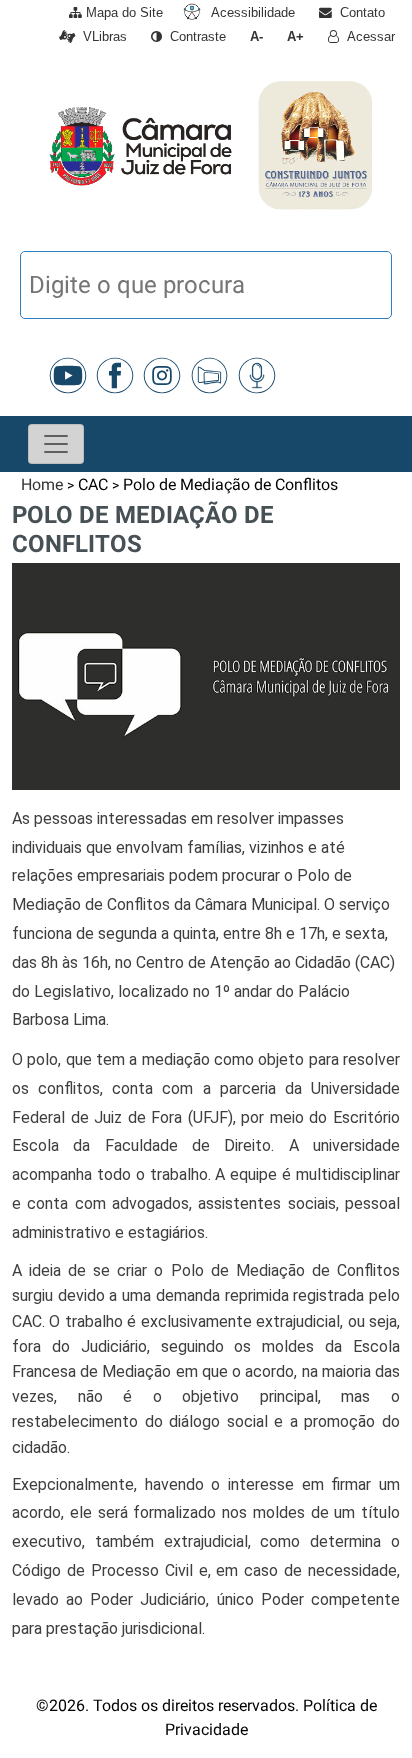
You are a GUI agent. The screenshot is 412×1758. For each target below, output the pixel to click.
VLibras (101, 36)
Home (42, 484)
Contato (358, 12)
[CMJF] (43, 145)
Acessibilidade (251, 12)
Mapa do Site (122, 12)
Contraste (194, 36)
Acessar (367, 36)
